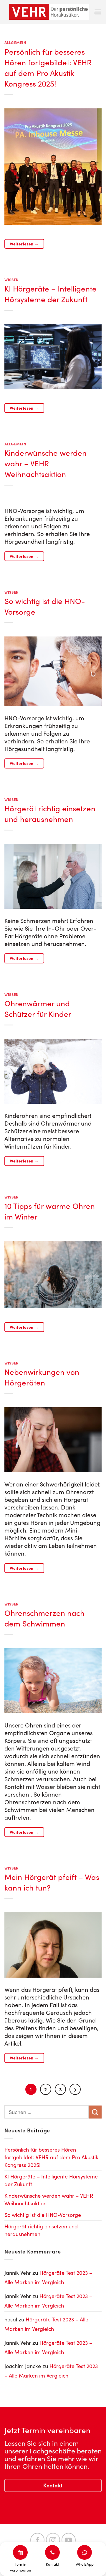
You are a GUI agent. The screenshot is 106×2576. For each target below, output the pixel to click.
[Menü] (98, 12)
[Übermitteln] (95, 2112)
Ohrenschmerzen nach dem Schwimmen (44, 1618)
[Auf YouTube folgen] (69, 2540)
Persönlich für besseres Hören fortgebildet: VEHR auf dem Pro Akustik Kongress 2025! (48, 67)
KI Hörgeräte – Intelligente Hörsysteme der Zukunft (50, 294)
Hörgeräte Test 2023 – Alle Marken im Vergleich (48, 2277)
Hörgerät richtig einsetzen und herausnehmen (50, 814)
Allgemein (15, 42)
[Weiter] (75, 2089)
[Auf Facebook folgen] (37, 2540)
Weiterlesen (24, 244)
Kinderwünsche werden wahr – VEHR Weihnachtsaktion (45, 463)
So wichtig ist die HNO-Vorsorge (43, 2215)
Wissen (12, 280)
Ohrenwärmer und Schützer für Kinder (38, 1008)
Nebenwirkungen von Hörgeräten (42, 1377)
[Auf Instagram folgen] (53, 2540)
